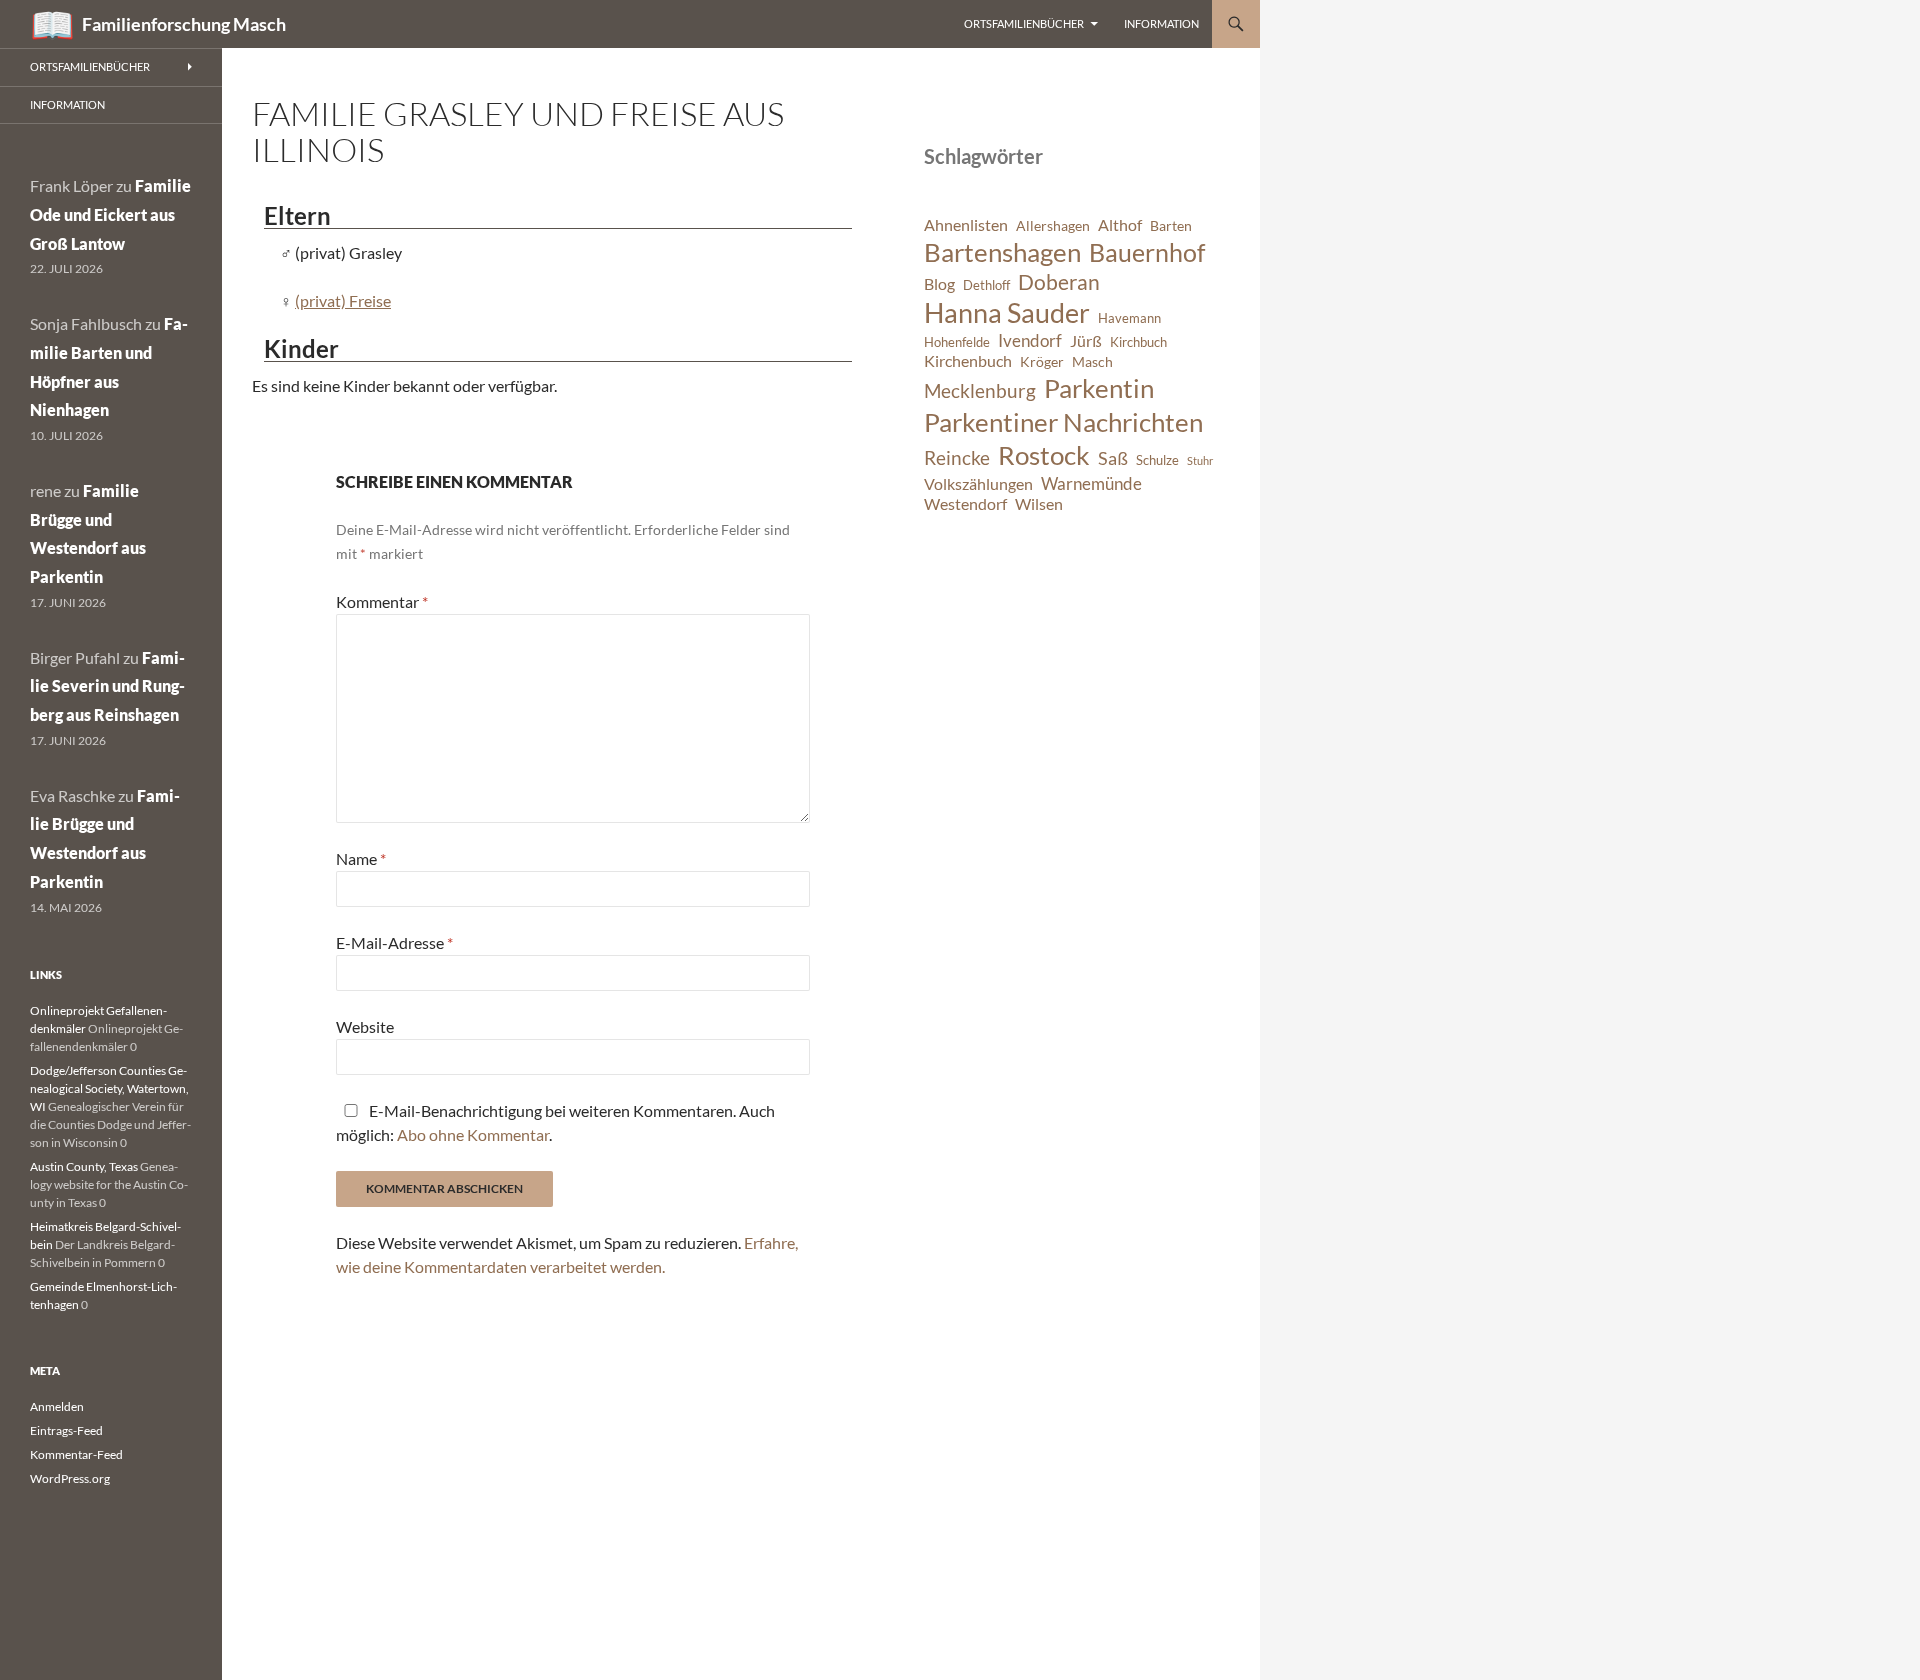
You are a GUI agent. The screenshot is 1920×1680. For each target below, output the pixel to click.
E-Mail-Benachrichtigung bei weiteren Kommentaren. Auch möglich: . (555, 1122)
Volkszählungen (978, 484)
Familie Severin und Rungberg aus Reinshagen (107, 686)
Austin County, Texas (84, 1166)
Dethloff (986, 285)
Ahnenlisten (966, 225)
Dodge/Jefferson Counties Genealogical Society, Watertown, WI (109, 1088)
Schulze (1157, 460)
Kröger (1042, 361)
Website (365, 1026)
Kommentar (382, 601)
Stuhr (1200, 460)
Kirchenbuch (968, 361)
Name (361, 858)
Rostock (1044, 455)
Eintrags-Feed (66, 1430)
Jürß (1086, 341)
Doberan (1059, 282)
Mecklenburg (980, 390)
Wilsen (1039, 504)
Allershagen (1053, 225)
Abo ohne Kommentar (473, 1134)
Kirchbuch (1138, 342)
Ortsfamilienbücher (1024, 23)
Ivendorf (1030, 340)
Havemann (1129, 318)
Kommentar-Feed (76, 1454)
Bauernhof (1147, 252)
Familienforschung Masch (184, 24)
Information (1161, 23)
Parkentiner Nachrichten (1063, 422)
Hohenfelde (957, 342)
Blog (939, 284)
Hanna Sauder (1007, 313)
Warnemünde (1091, 483)
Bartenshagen (1002, 252)
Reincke (957, 457)
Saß (1113, 458)
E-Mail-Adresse (394, 942)
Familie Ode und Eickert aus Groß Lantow (110, 214)
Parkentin (1099, 388)
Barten (1171, 225)
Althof (1120, 225)
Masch (1092, 361)
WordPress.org (70, 1478)
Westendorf (965, 504)
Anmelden (57, 1406)
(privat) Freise (343, 300)
